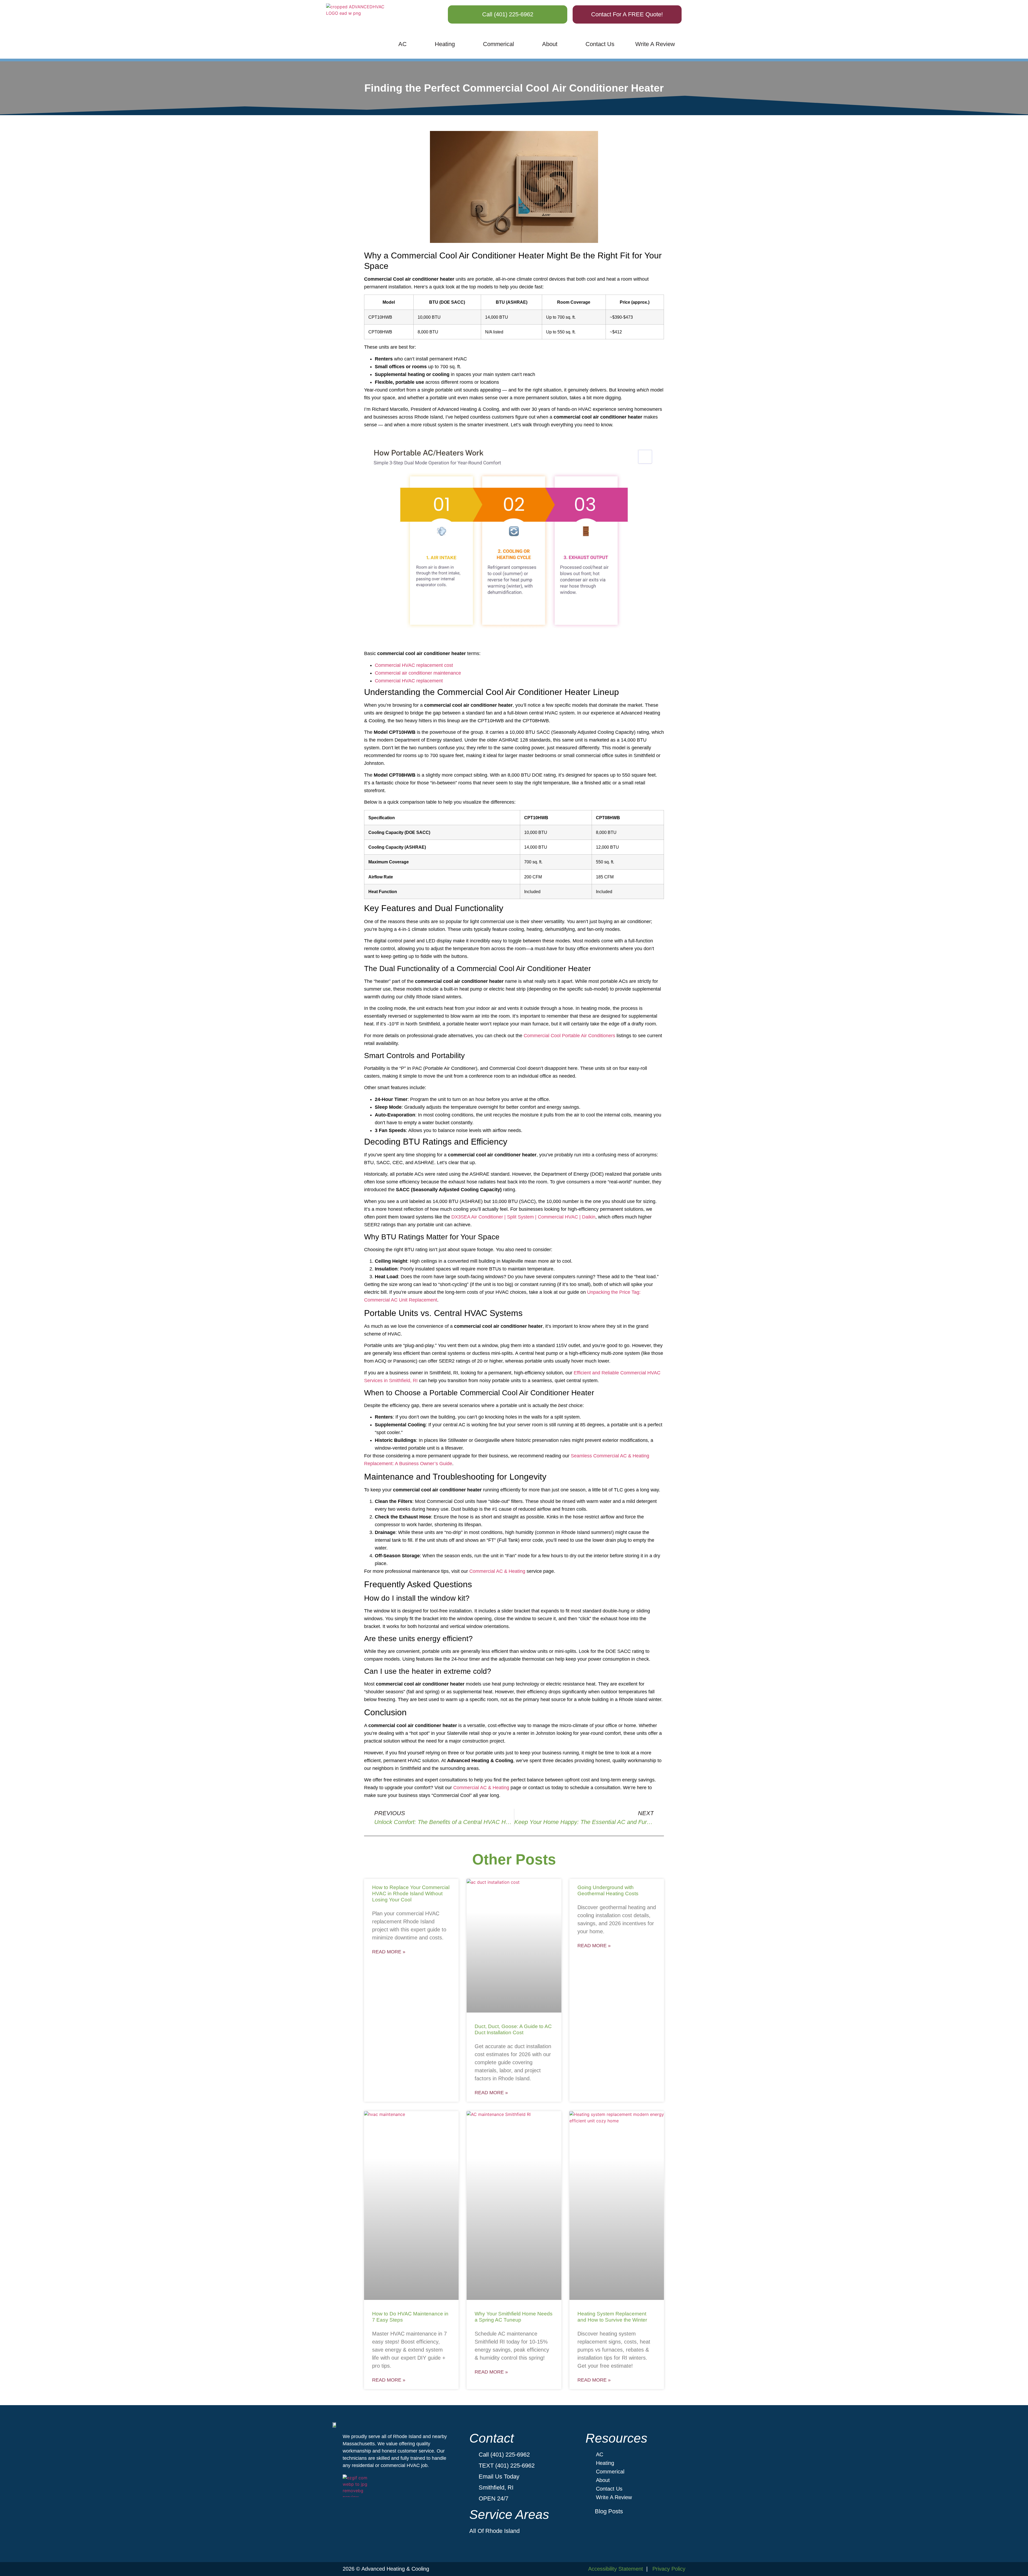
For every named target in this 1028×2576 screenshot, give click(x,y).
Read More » (389, 1952)
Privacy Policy (669, 2569)
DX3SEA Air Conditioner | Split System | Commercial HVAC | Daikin (523, 1217)
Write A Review (655, 44)
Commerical (498, 44)
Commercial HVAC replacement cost (414, 665)
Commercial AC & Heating (497, 1571)
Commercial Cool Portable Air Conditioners (569, 1036)
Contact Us (600, 44)
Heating (445, 44)
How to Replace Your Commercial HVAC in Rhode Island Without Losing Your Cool (411, 1894)
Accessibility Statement (616, 2569)
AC (402, 44)
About (550, 44)
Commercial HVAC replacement (409, 681)
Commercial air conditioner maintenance (418, 673)
